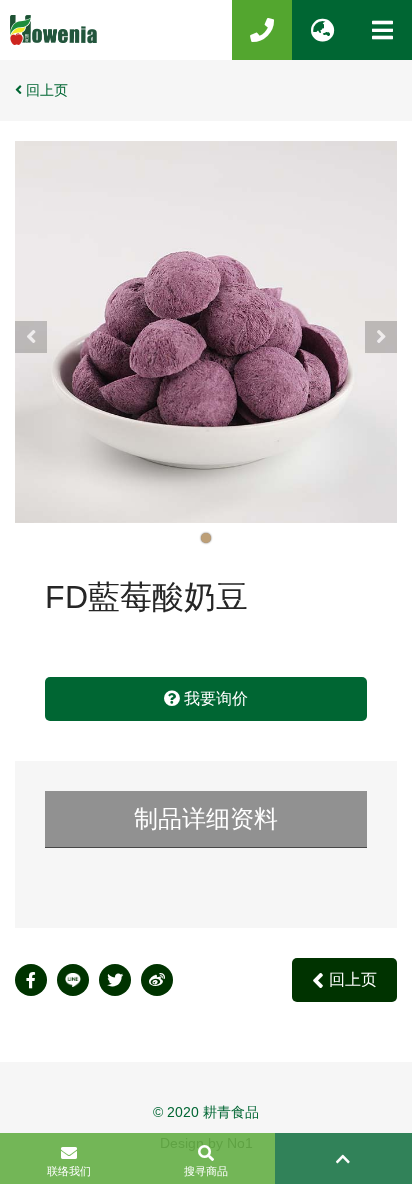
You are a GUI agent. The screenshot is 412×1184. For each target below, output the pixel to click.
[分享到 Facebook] (36, 980)
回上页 (47, 90)
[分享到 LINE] (78, 980)
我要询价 (214, 698)
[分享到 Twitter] (120, 980)
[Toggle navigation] (382, 30)
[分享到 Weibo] (162, 980)
